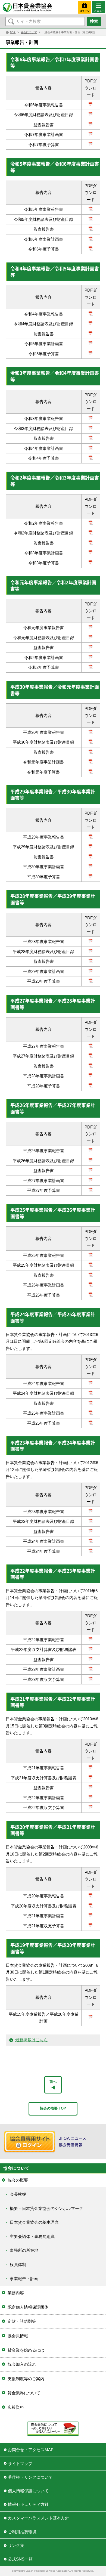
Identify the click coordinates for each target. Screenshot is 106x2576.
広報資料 (16, 2407)
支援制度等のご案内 (26, 2379)
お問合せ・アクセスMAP (31, 2450)
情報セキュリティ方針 (28, 2504)
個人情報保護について (28, 2491)
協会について (29, 32)
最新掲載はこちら (32, 2040)
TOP (13, 32)
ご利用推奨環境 (22, 2532)
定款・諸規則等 (22, 2321)
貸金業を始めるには (26, 2350)
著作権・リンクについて (30, 2477)
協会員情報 (18, 2336)
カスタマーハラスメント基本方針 (38, 2518)
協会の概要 (18, 2180)
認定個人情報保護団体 (28, 2307)
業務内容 (16, 2293)
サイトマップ (20, 2464)
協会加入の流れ (22, 2364)
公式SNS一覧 (20, 2559)
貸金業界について (24, 2393)
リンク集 (16, 2545)
